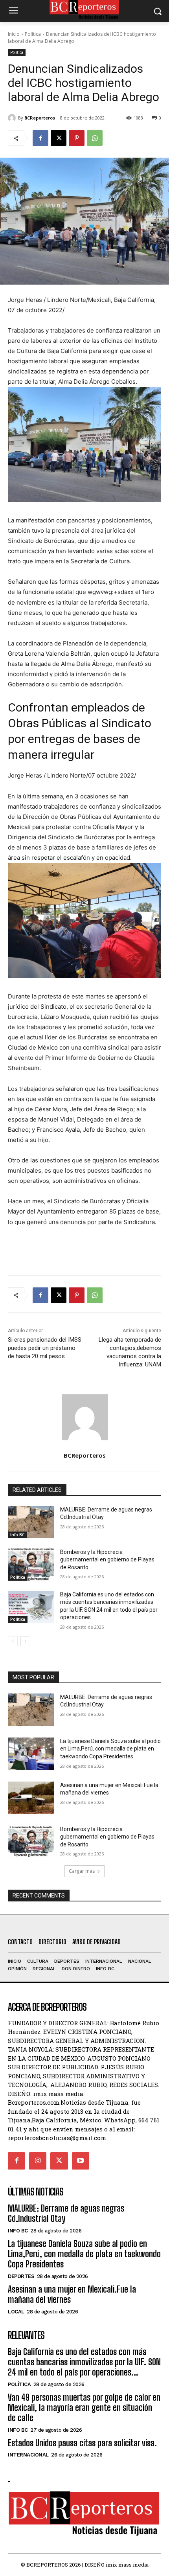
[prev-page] (13, 1641)
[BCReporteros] (13, 118)
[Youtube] (81, 2161)
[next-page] (25, 1641)
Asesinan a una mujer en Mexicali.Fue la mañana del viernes (72, 2294)
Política (33, 34)
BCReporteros (40, 118)
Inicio (14, 34)
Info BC (17, 1535)
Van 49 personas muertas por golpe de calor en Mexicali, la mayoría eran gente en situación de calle (84, 2408)
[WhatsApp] (95, 138)
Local (16, 2312)
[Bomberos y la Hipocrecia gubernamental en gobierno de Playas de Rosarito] (31, 1565)
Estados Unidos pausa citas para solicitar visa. (82, 2443)
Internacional (28, 2455)
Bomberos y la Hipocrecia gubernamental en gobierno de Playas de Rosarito (107, 1560)
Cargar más (82, 1871)
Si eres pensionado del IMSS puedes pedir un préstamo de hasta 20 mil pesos (45, 1348)
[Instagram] (38, 2161)
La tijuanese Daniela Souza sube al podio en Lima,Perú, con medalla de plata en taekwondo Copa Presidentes (110, 1749)
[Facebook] (40, 138)
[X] (59, 138)
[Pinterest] (77, 138)
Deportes (21, 2276)
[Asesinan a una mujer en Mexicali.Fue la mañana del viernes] (31, 1798)
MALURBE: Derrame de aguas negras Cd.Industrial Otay (66, 2213)
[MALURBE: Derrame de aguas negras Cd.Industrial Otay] (31, 1522)
